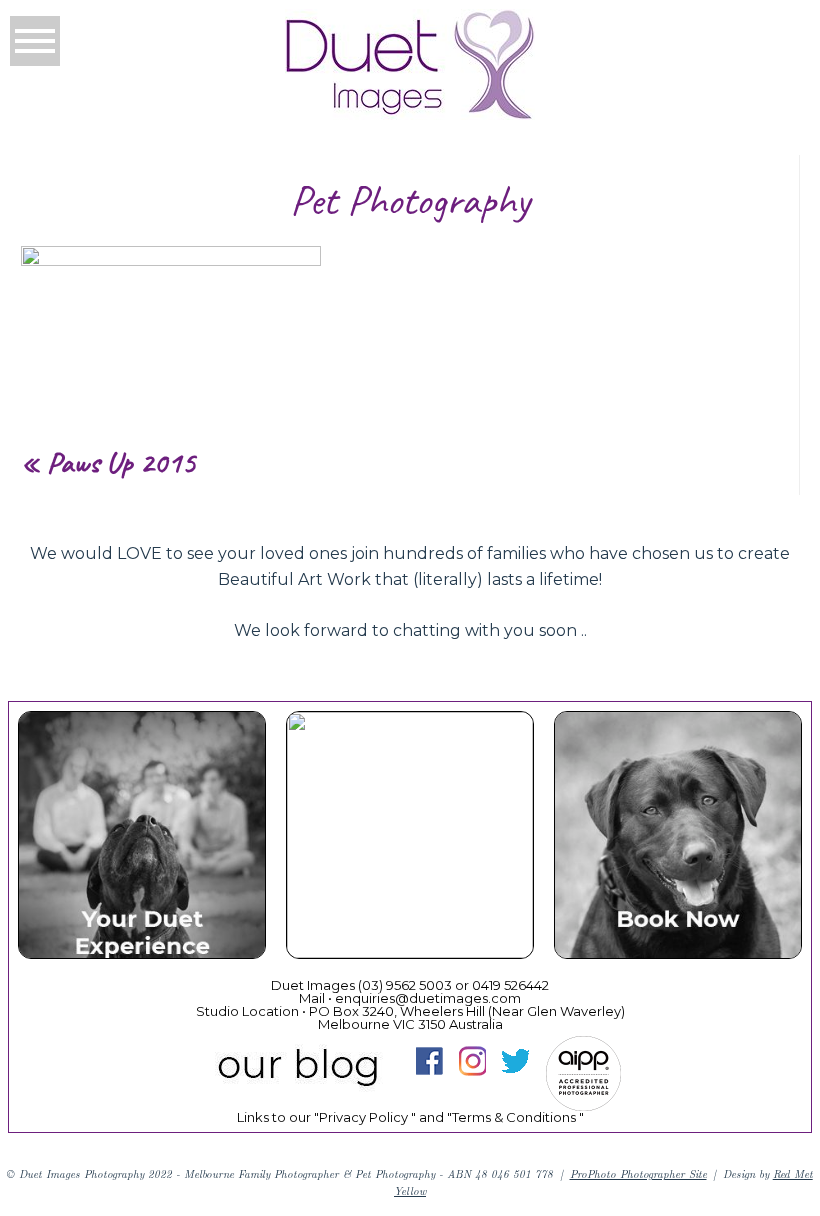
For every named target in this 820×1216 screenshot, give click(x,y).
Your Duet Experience (141, 838)
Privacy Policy (363, 1117)
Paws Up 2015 (121, 462)
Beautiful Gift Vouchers (408, 838)
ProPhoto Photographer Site (638, 1173)
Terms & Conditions (514, 1117)
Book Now (676, 838)
